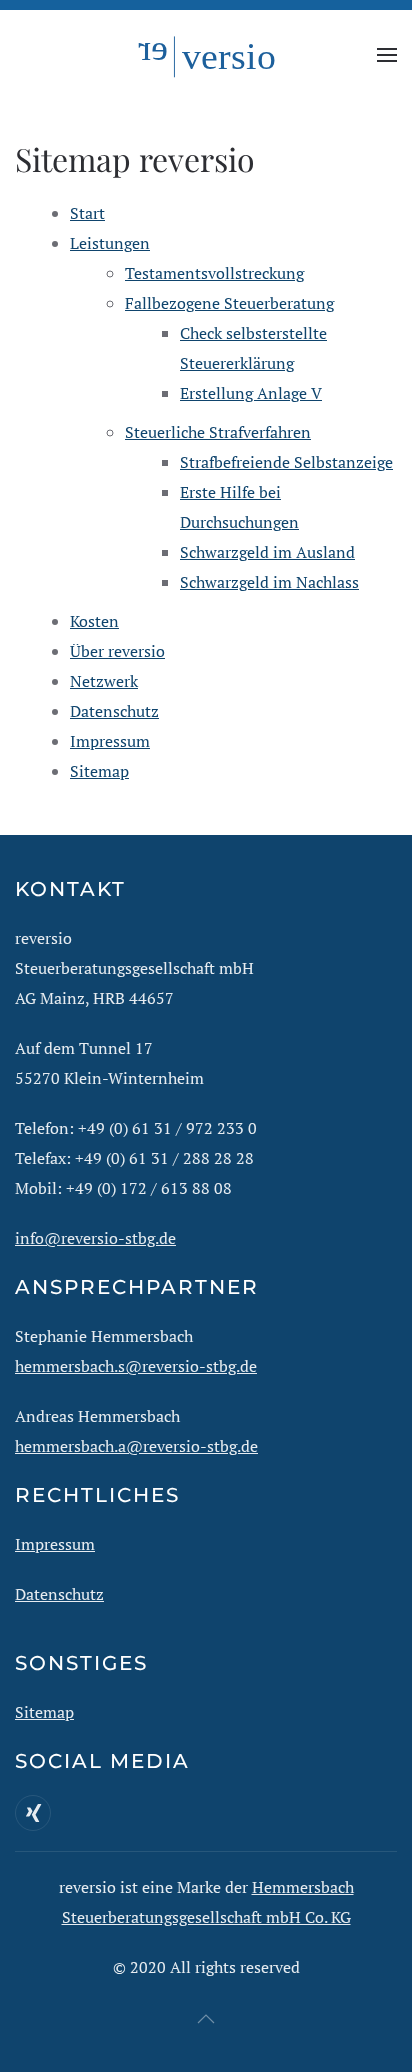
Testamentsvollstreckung (214, 273)
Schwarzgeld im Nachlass (269, 582)
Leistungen (110, 243)
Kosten (94, 621)
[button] (387, 55)
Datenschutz (114, 711)
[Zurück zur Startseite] (206, 55)
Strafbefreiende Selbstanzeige (286, 462)
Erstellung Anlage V (251, 393)
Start (87, 213)
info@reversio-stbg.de (95, 1238)
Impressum (110, 741)
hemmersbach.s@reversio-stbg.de (136, 1366)
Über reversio (117, 651)
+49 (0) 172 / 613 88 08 (149, 1188)
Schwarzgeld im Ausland (267, 552)
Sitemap (99, 771)
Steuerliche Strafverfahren (218, 432)
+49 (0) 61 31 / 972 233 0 (167, 1128)
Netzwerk (104, 681)
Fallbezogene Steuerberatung (229, 303)
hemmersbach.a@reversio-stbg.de (136, 1446)
